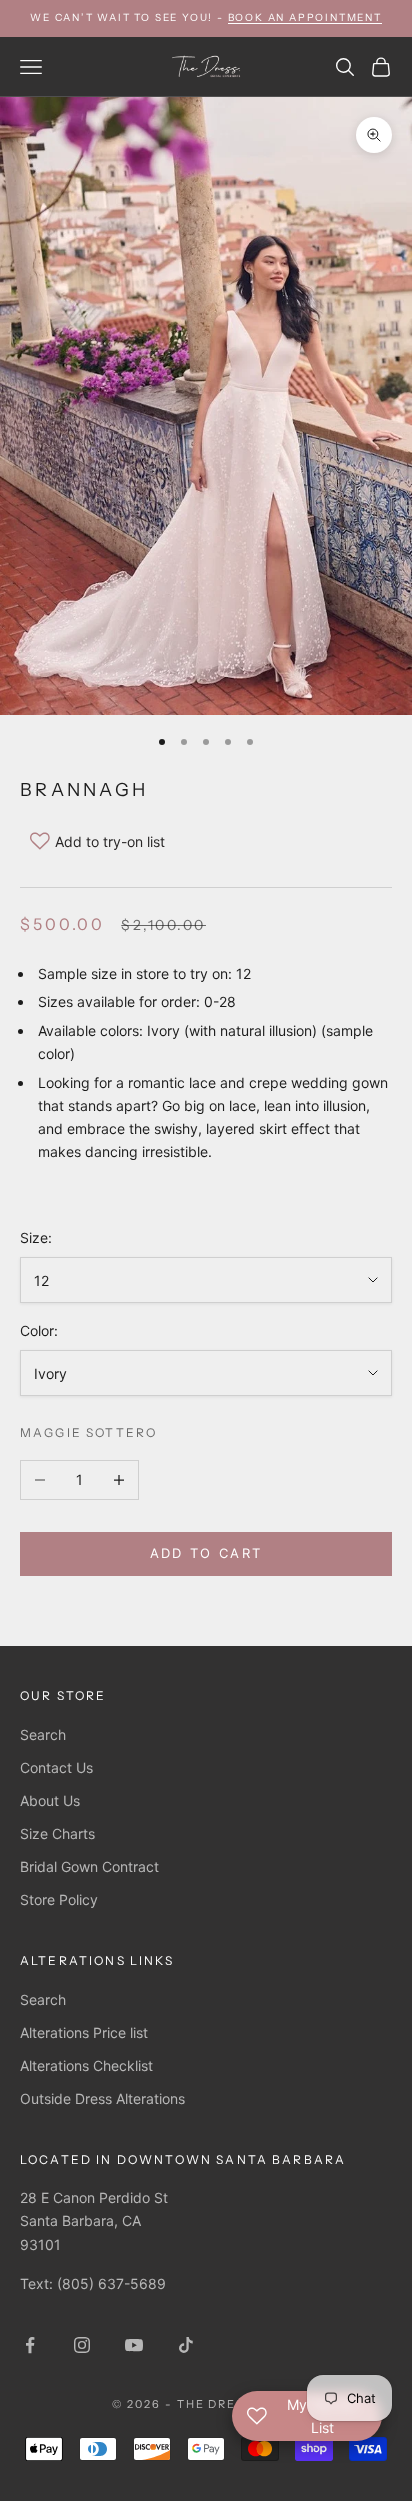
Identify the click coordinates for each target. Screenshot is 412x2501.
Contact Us (56, 1767)
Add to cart (206, 1553)
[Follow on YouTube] (134, 2345)
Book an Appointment (305, 17)
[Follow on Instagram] (82, 2345)
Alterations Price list (84, 2032)
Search (43, 1734)
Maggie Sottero (88, 1432)
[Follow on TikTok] (186, 2345)
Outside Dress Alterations (102, 2098)
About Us (50, 1800)
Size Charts (57, 1833)
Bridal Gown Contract (89, 1866)
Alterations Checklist (86, 2065)
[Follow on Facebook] (30, 2345)
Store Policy (59, 1899)
